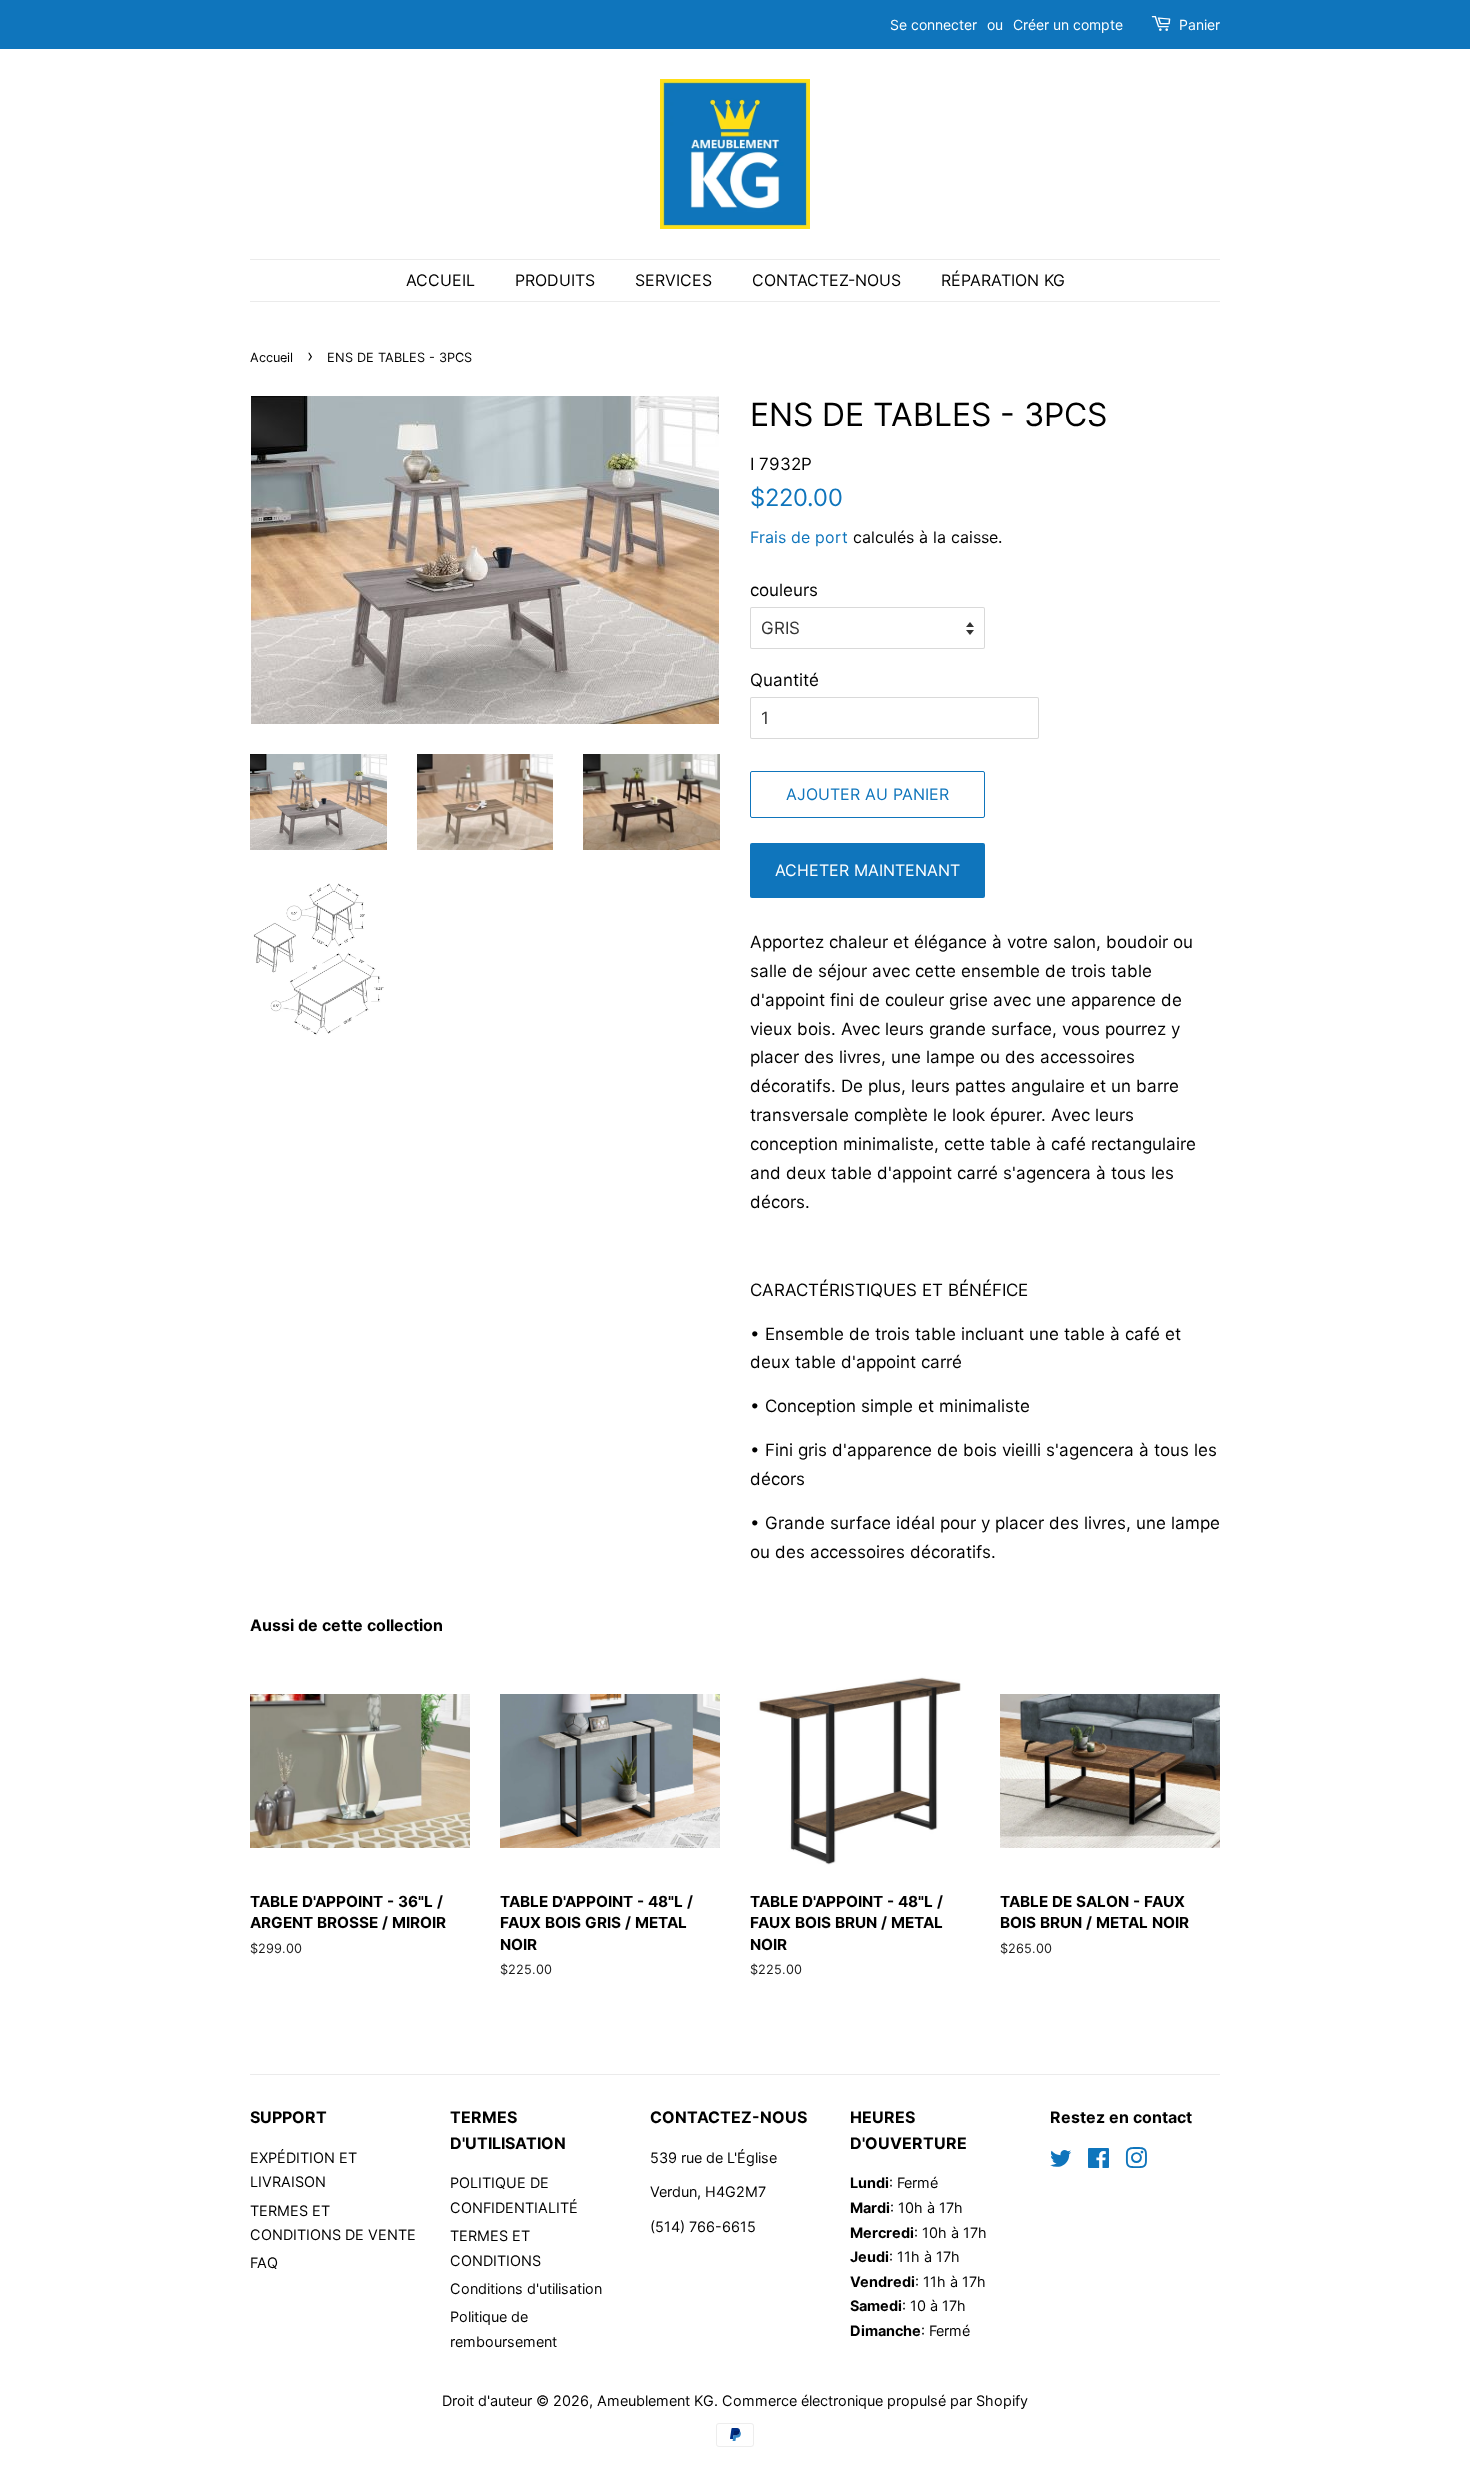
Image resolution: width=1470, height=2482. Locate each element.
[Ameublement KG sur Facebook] (1098, 2161)
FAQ (264, 2262)
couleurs (784, 590)
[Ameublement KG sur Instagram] (1136, 2161)
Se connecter (933, 24)
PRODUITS (555, 280)
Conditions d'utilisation (526, 2288)
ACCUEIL (440, 280)
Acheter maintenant (867, 870)
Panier (1199, 24)
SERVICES (673, 280)
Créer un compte (1068, 24)
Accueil (271, 357)
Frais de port (799, 537)
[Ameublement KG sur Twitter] (1061, 2161)
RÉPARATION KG (1003, 280)
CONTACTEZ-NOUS (826, 280)
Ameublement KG (655, 2400)
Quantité (784, 680)
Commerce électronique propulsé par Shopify (875, 2400)
